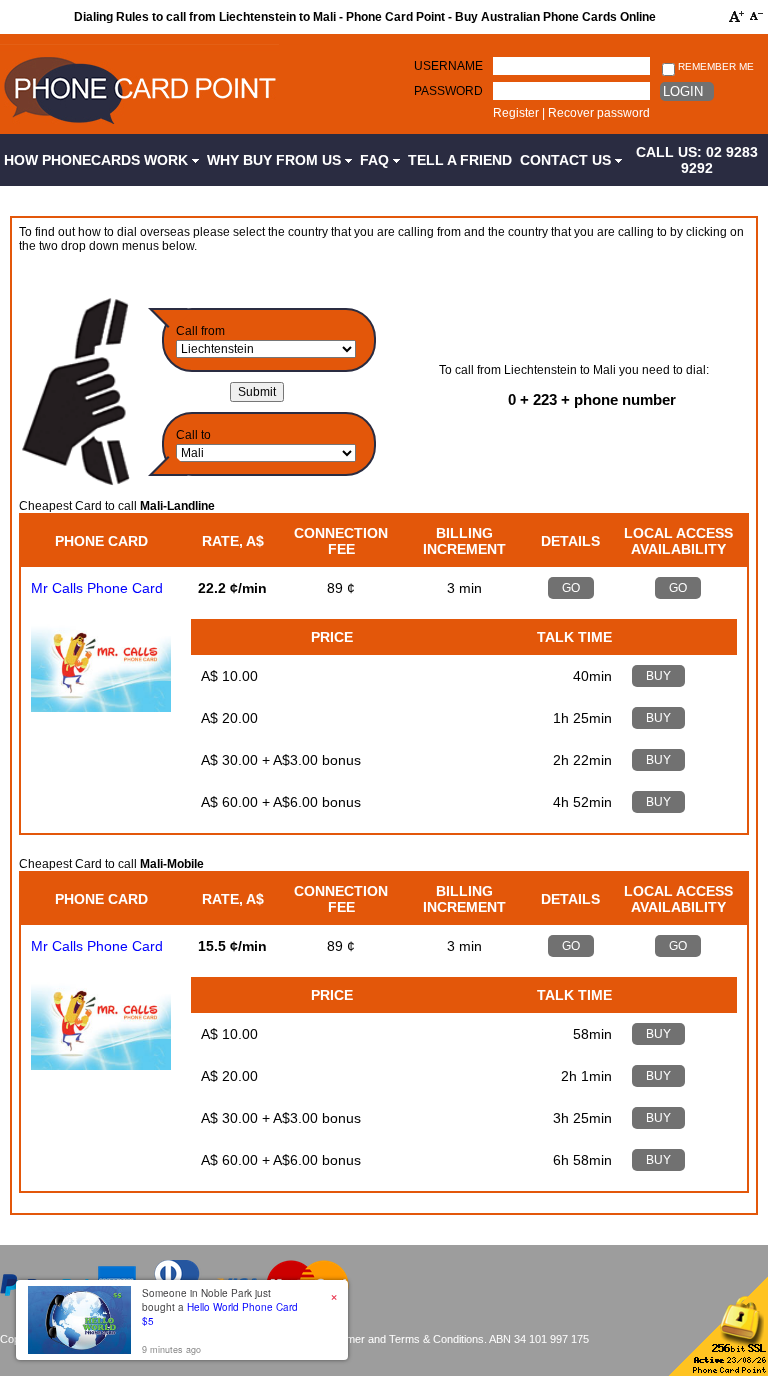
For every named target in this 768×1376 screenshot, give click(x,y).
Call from (200, 331)
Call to (193, 435)
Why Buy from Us (276, 160)
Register (516, 113)
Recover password (599, 113)
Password (448, 91)
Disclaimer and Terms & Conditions (399, 1339)
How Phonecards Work (98, 160)
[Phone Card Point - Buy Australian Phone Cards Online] (139, 127)
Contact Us (567, 160)
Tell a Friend (460, 160)
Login (683, 91)
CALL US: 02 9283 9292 (697, 160)
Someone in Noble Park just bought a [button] (220, 1307)
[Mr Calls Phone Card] (101, 707)
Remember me (714, 66)
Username (448, 66)
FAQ (376, 160)
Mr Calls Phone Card (97, 588)
